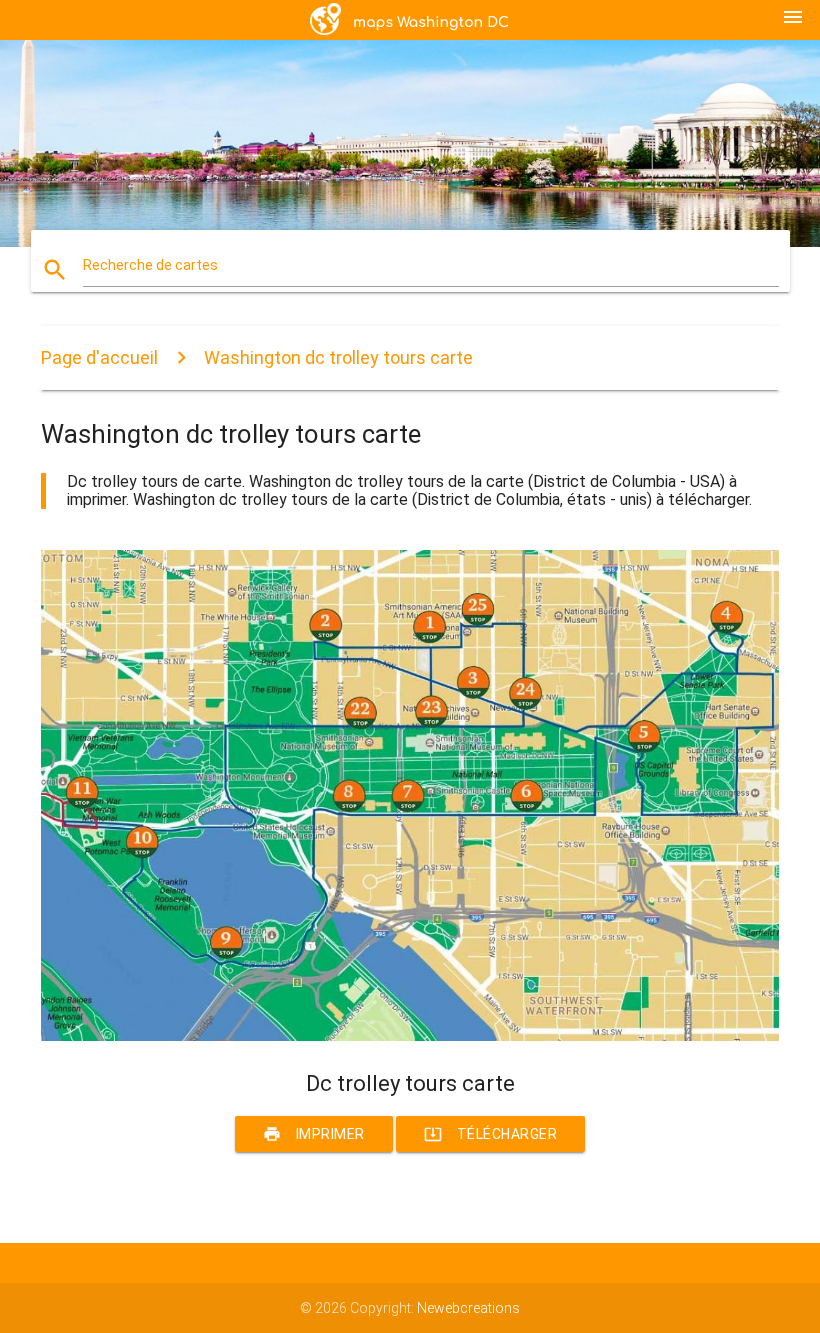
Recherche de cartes (150, 265)
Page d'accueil (99, 357)
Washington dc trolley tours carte (338, 357)
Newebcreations (468, 1308)
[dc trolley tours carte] (410, 1036)
